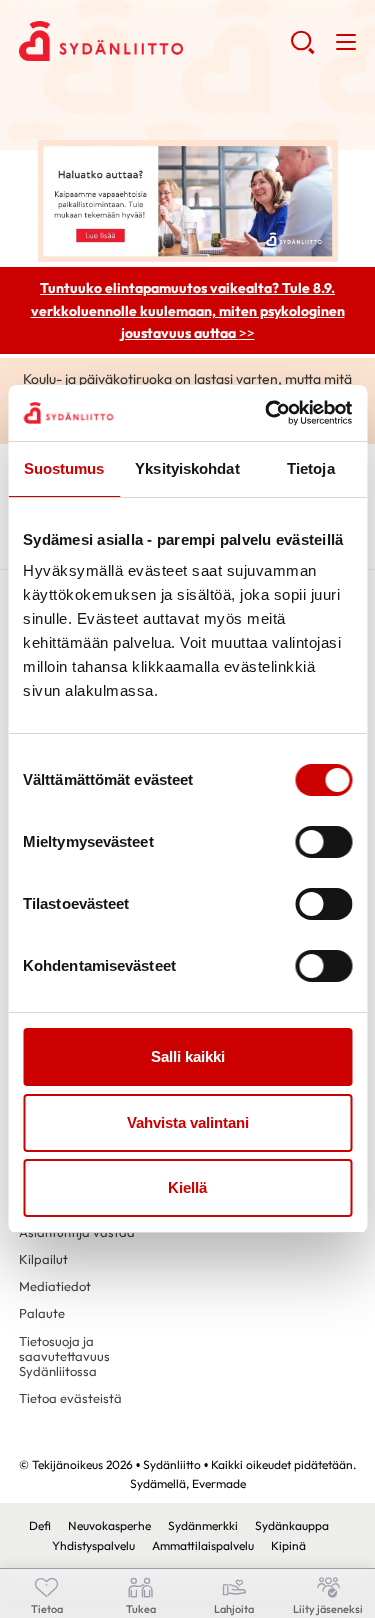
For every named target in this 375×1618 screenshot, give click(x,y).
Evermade (219, 1483)
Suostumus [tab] (64, 468)
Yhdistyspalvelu (93, 1545)
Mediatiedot (55, 1286)
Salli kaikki (188, 1056)
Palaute (42, 1313)
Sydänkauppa (292, 1525)
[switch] (323, 842)
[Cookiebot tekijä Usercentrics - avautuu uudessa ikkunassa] (267, 413)
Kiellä (187, 1187)
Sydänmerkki (203, 1525)
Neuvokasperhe (109, 1525)
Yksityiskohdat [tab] (187, 468)
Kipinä (288, 1545)
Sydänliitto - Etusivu (154, 41)
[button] (302, 50)
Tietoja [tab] (311, 468)
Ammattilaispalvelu (203, 1545)
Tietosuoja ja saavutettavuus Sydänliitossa (64, 1356)
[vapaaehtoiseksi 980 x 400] (188, 199)
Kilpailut (43, 1259)
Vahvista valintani (188, 1122)
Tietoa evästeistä (70, 1398)
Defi (40, 1525)
